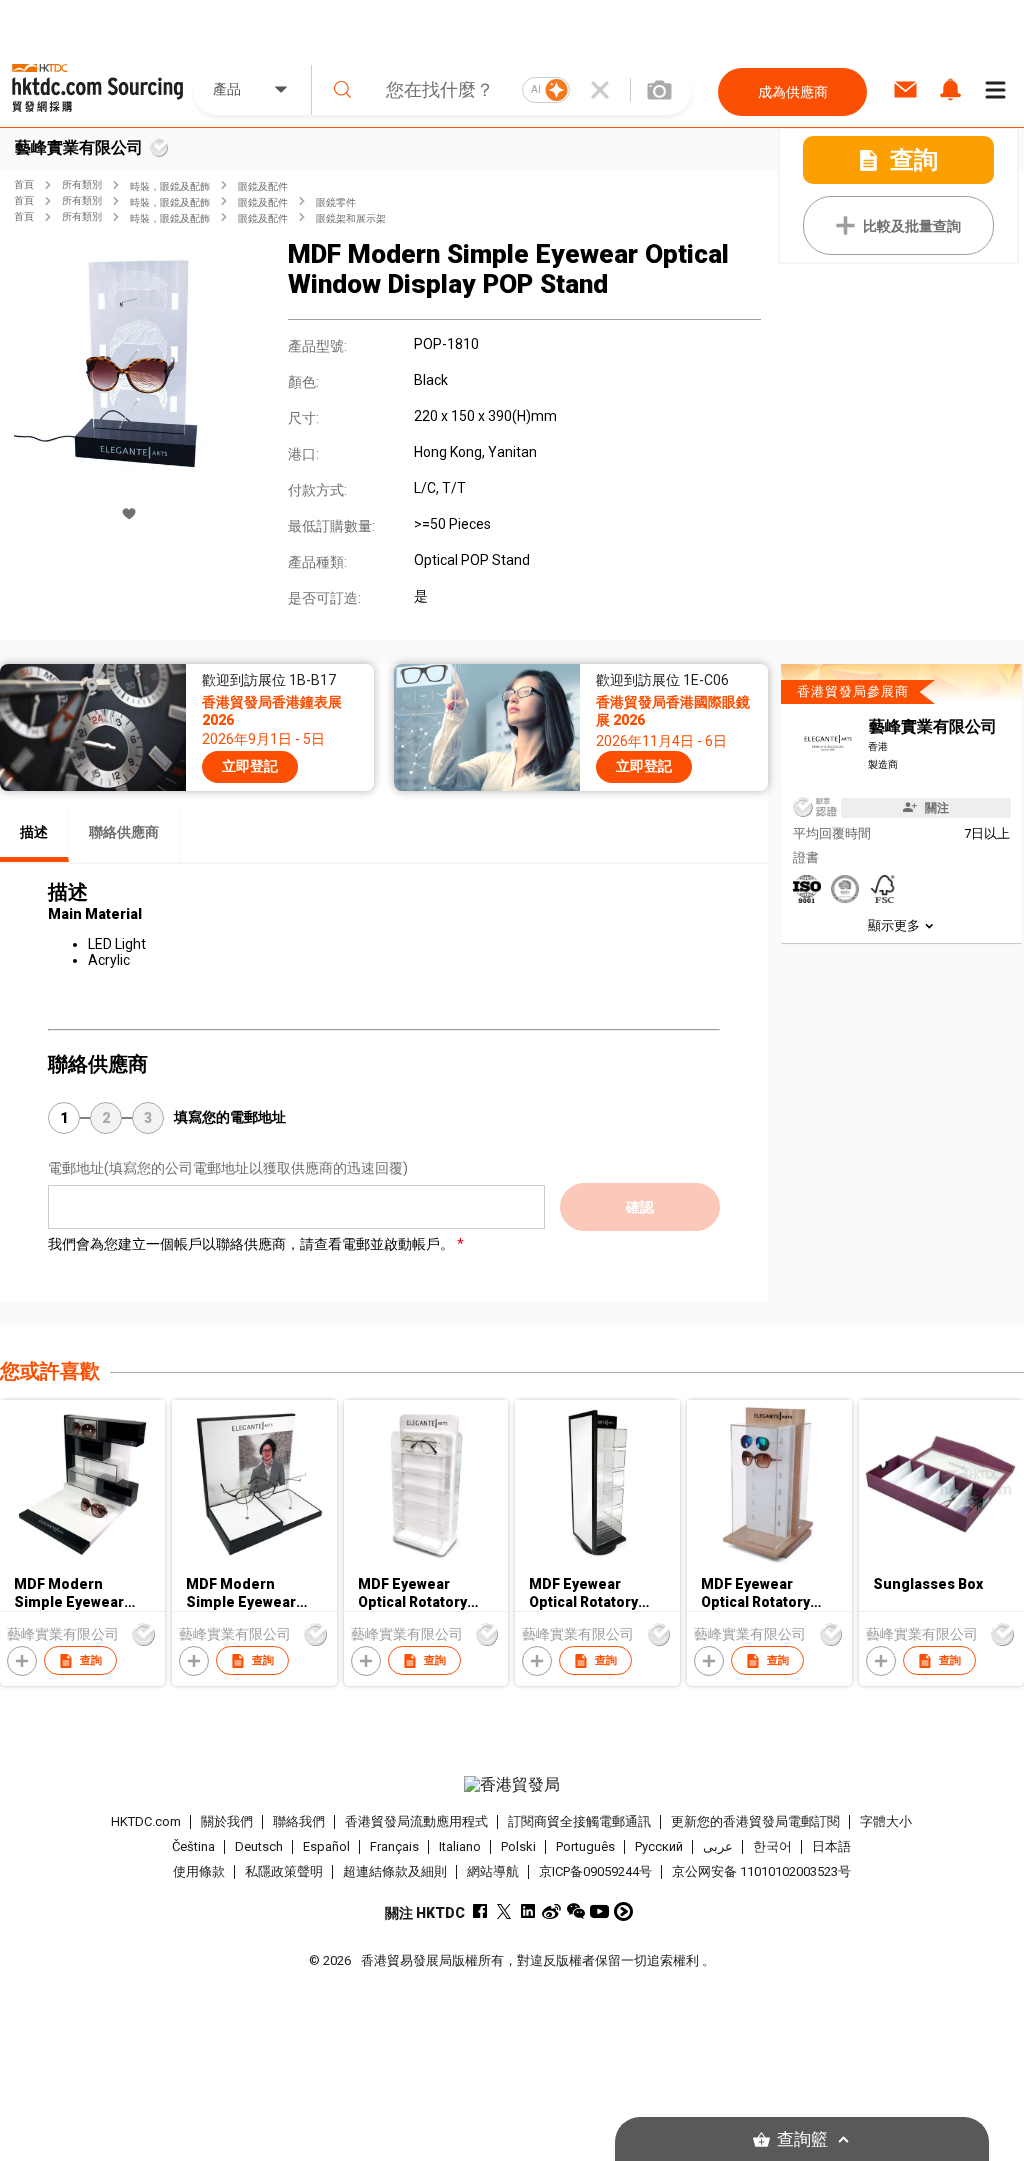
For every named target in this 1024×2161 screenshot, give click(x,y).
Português (585, 1846)
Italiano (460, 1846)
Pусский (659, 1846)
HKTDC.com (146, 1821)
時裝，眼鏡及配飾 (170, 186)
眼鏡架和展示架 (351, 218)
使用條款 (199, 1871)
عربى (718, 1846)
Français (394, 1846)
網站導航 (493, 1871)
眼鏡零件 (336, 202)
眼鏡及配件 (263, 186)
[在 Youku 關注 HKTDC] (623, 1911)
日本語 (831, 1846)
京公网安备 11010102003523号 (761, 1871)
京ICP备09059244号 (595, 1871)
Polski (518, 1846)
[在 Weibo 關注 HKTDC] (551, 1911)
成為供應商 (793, 92)
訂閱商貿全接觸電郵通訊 (579, 1821)
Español (326, 1846)
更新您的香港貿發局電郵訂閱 (755, 1821)
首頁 (24, 184)
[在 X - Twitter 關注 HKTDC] (503, 1911)
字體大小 (886, 1821)
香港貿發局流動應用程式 (416, 1821)
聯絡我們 (299, 1821)
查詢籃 (802, 2139)
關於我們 (227, 1821)
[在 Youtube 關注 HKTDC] (599, 1911)
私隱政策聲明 (284, 1871)
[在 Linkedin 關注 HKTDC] (527, 1911)
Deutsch (259, 1846)
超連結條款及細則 (395, 1871)
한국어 (772, 1846)
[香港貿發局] (512, 1785)
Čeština (193, 1846)
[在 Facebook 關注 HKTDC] (479, 1911)
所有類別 (82, 184)
